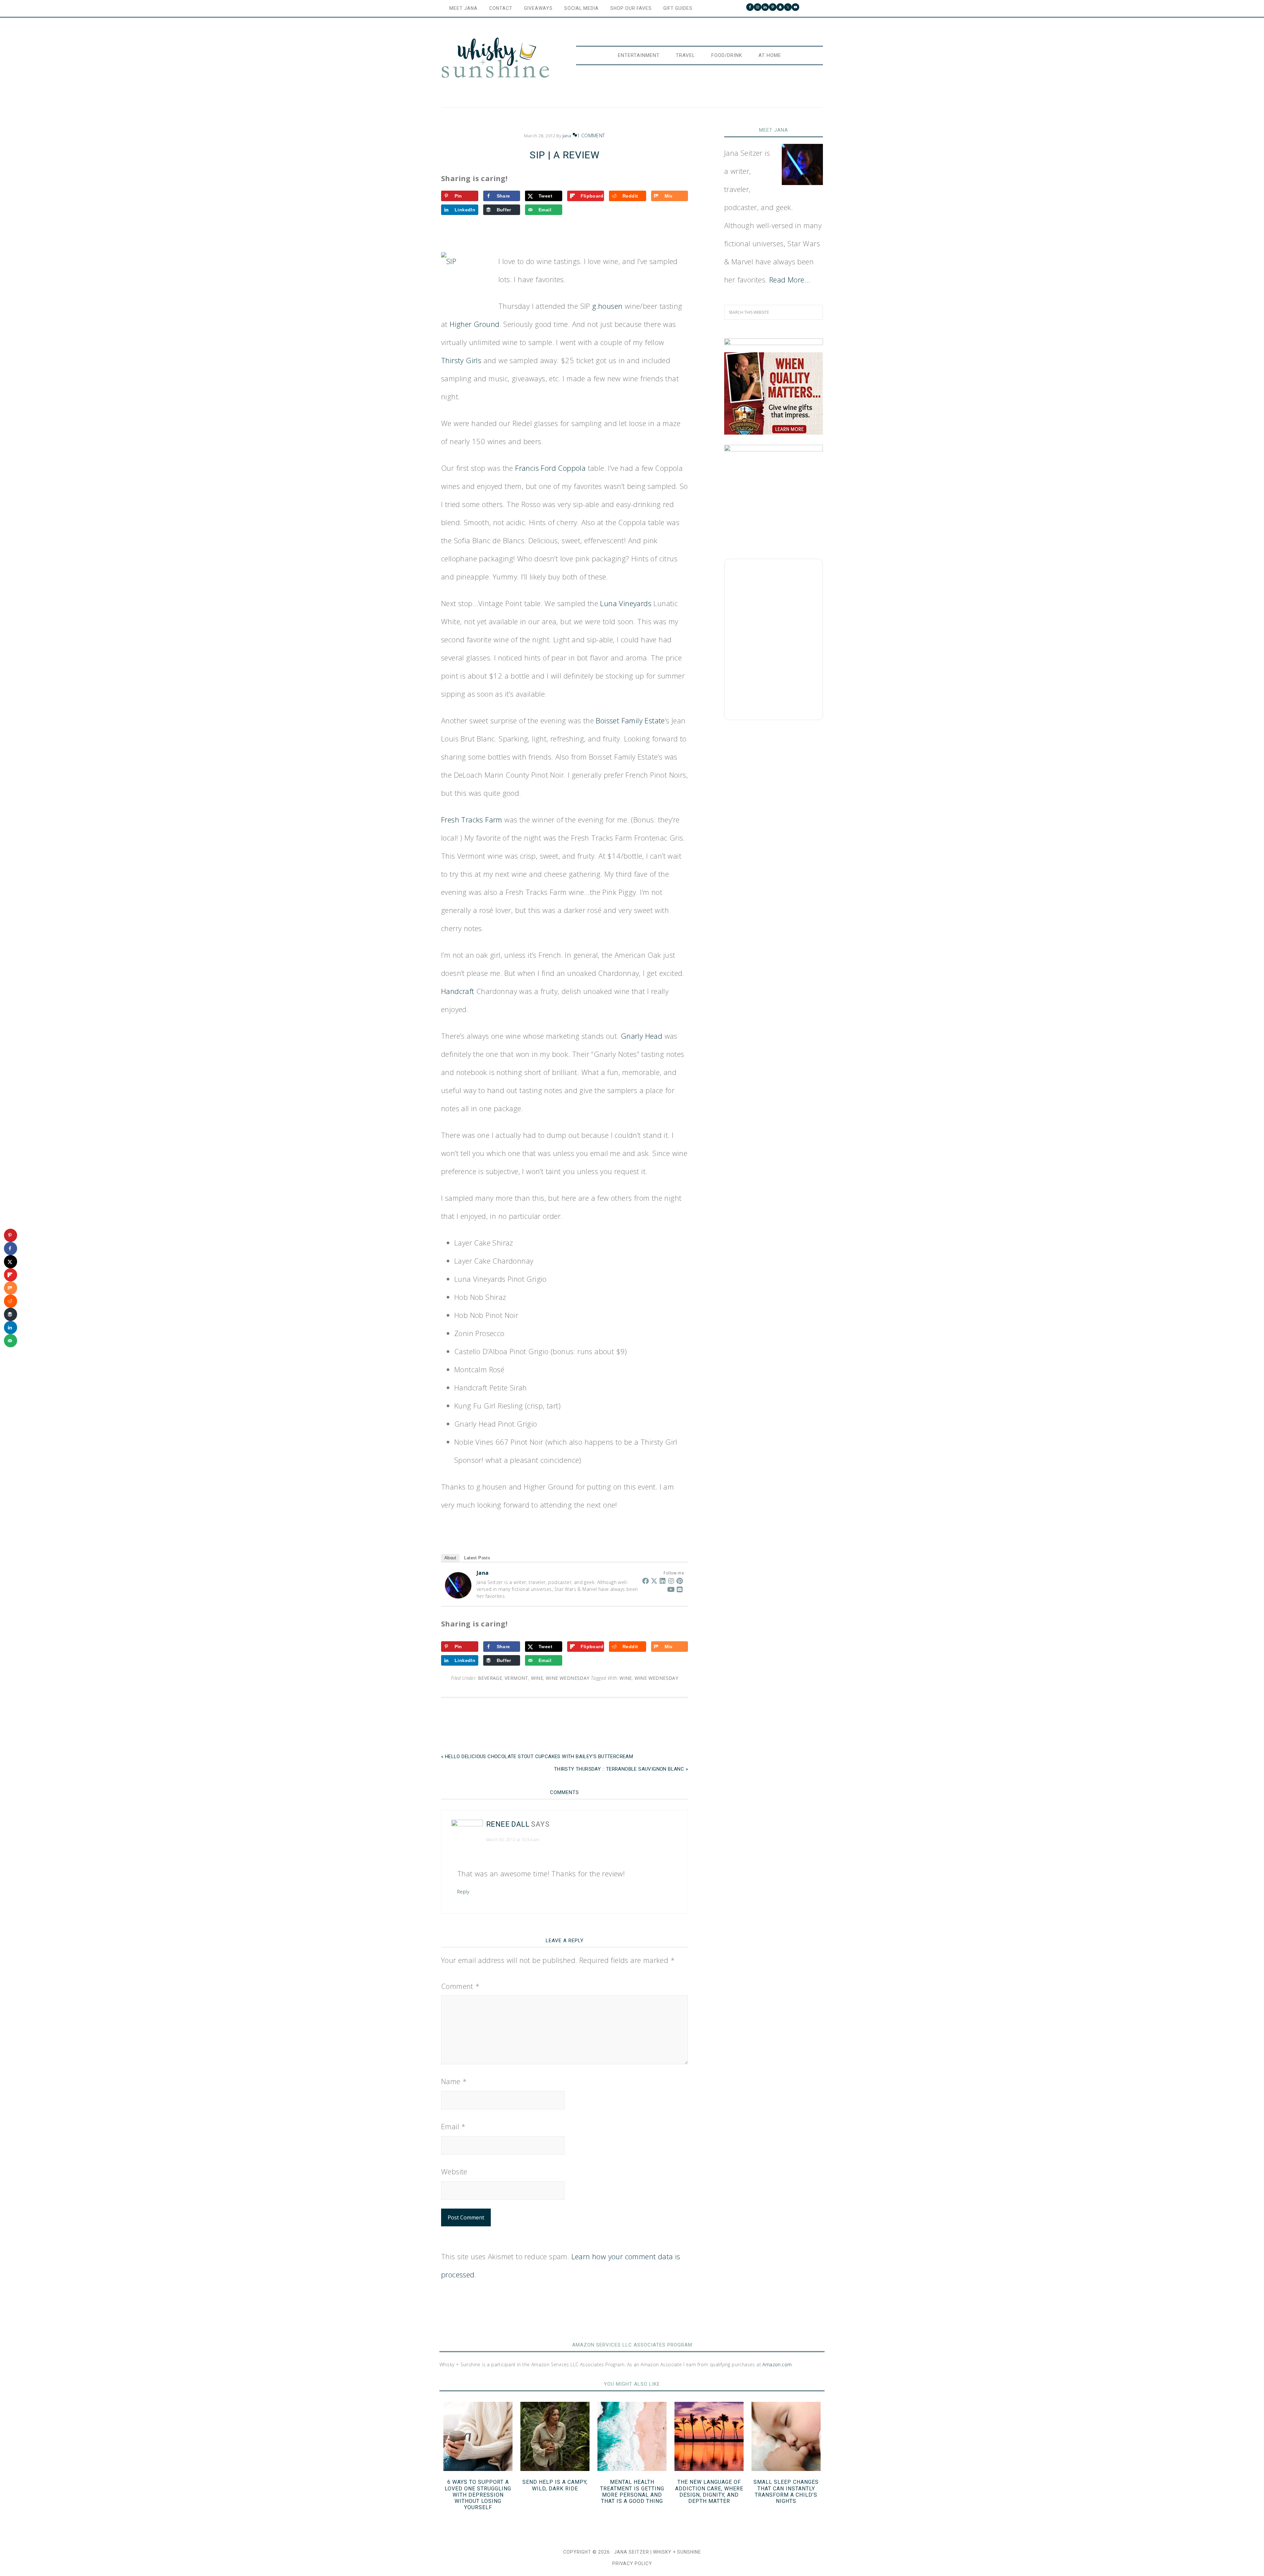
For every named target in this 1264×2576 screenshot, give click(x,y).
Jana (483, 1573)
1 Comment (591, 135)
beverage (490, 1678)
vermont (516, 1678)
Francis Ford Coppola (550, 468)
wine (537, 1678)
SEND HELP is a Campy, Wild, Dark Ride (555, 2485)
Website (454, 2171)
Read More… (790, 280)
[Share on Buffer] (11, 1314)
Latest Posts (477, 1558)
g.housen (607, 306)
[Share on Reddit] (11, 1301)
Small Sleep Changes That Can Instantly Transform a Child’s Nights (786, 2492)
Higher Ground (474, 324)
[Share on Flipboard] (11, 1275)
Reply (463, 1892)
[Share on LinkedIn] (11, 1328)
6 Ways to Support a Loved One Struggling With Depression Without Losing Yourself (478, 2495)
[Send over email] (11, 1341)
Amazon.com (777, 2364)
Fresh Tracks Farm (472, 819)
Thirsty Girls (461, 360)
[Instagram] (671, 1581)
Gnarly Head (642, 1036)
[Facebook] (645, 1581)
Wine (626, 1678)
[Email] (680, 1589)
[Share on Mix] (11, 1288)
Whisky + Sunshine (495, 58)
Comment (461, 1986)
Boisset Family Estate (630, 720)
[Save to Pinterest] (11, 1235)
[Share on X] (11, 1262)
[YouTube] (671, 1589)
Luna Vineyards (626, 603)
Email (453, 2126)
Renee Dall (508, 1824)
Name (454, 2081)
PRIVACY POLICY (632, 2563)
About (450, 1558)
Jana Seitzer (632, 2552)
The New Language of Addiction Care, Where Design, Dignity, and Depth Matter (709, 2492)
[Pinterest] (680, 1581)
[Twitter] (654, 1581)
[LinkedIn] (663, 1581)
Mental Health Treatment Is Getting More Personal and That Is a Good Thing (632, 2492)
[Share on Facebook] (11, 1248)
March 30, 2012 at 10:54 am (513, 1840)
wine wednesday (657, 1678)
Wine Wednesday (568, 1678)
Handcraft (459, 991)
